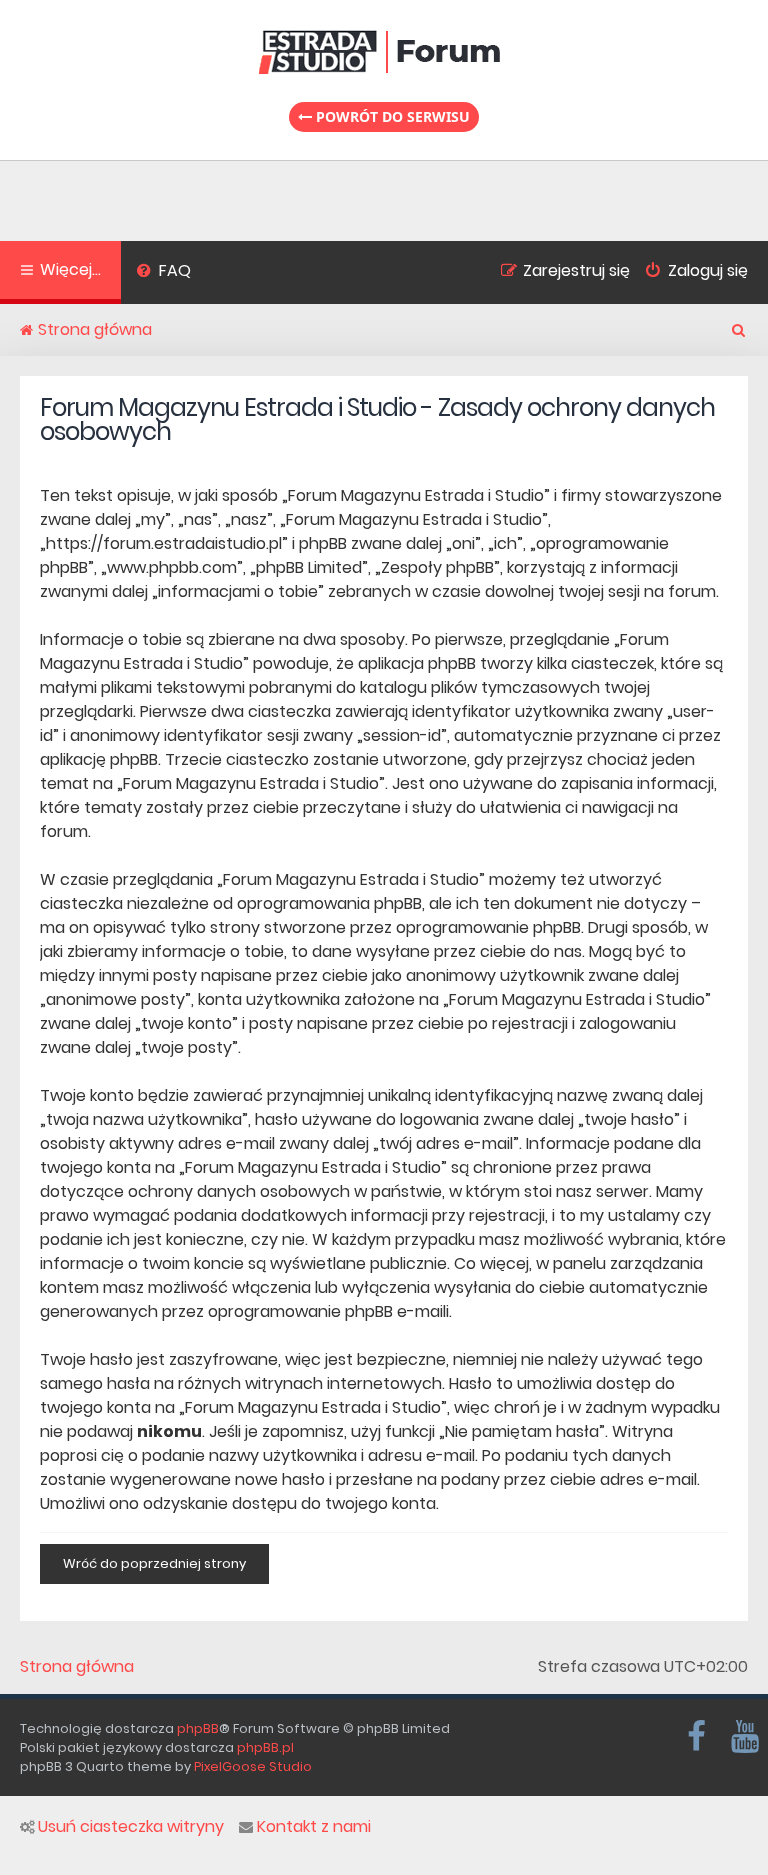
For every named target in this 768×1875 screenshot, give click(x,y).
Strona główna (77, 1667)
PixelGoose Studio (253, 1766)
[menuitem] (163, 273)
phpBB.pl (265, 1747)
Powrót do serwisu (391, 116)
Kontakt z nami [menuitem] (314, 1827)
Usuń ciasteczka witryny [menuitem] (131, 1827)
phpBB (198, 1728)
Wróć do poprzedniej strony (154, 1563)
